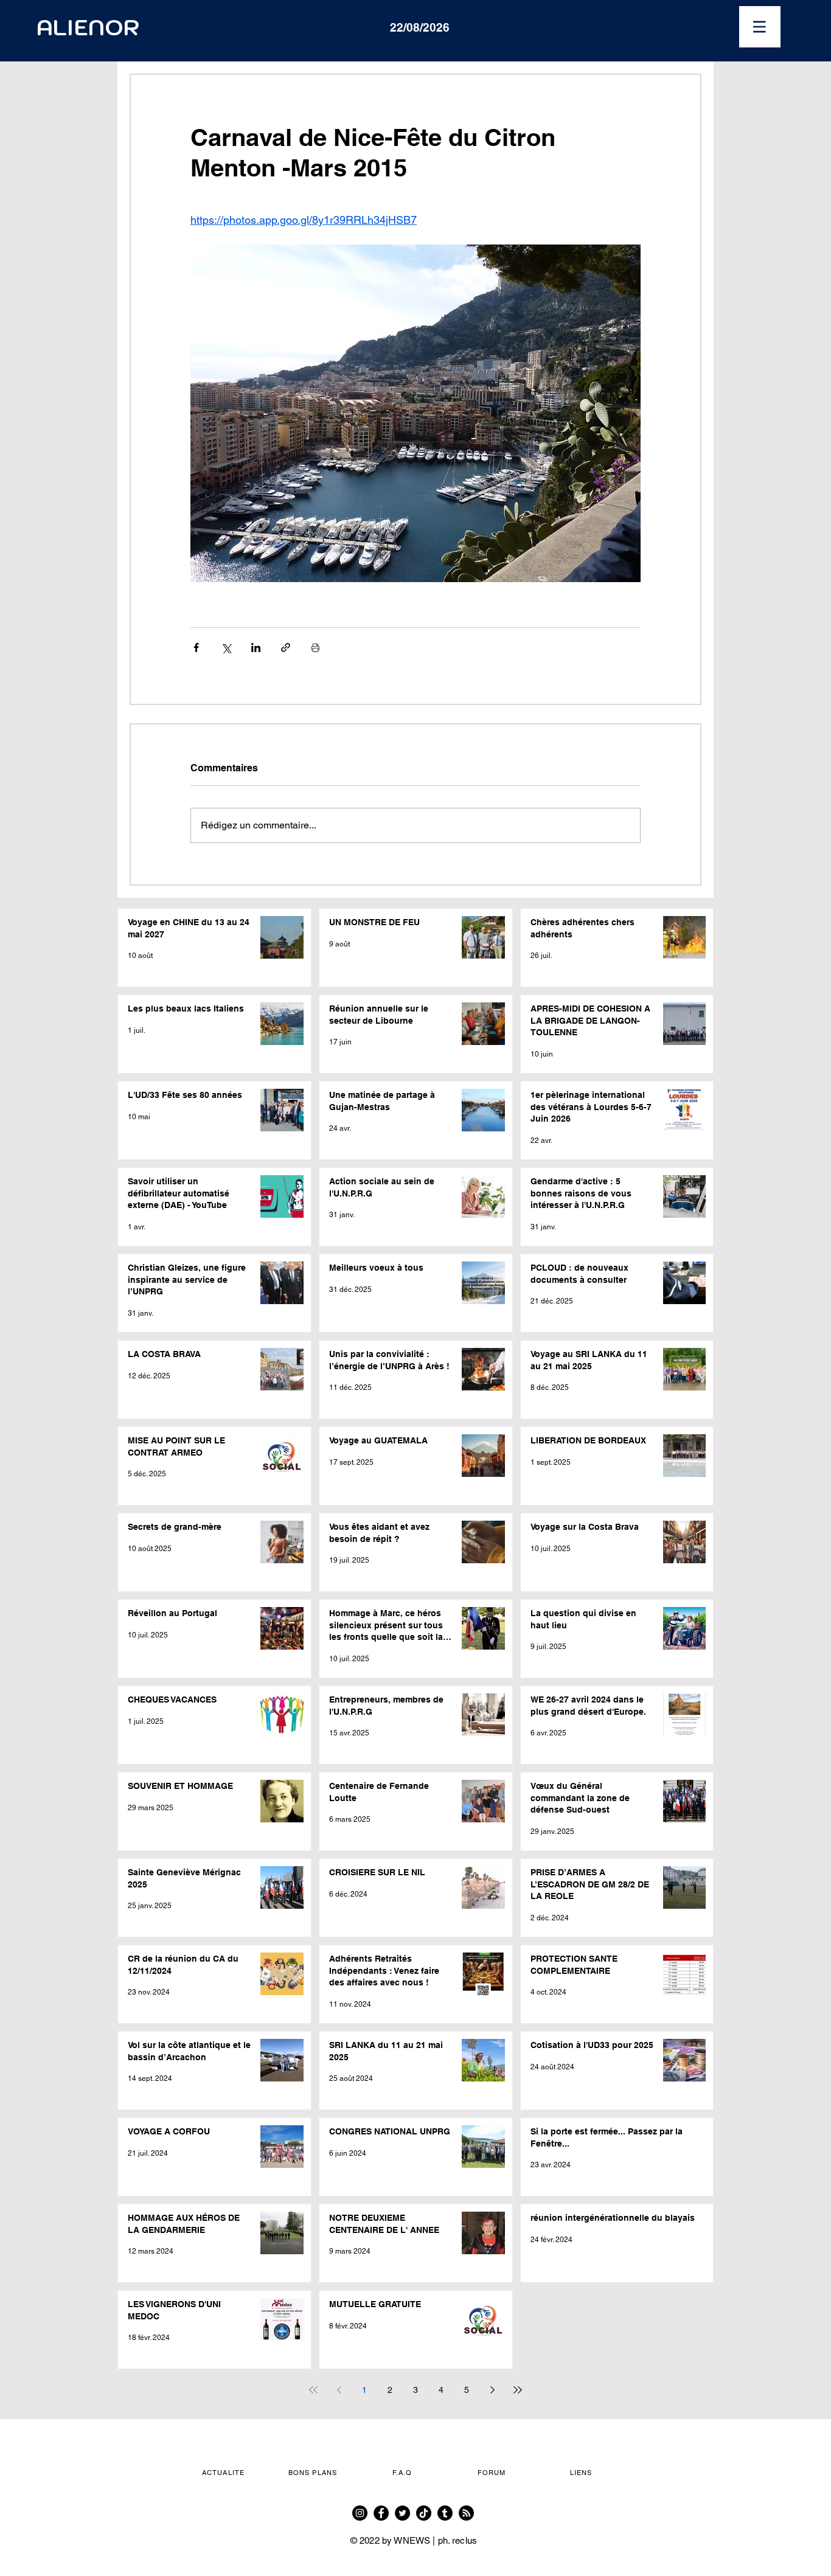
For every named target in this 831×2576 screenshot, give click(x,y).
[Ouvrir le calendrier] (493, 27)
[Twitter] (402, 2513)
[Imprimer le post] (315, 647)
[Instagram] (360, 2513)
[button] (760, 27)
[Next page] (492, 2390)
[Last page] (518, 2390)
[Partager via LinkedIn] (256, 647)
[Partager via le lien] (286, 647)
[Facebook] (381, 2513)
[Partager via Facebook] (196, 647)
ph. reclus (458, 2540)
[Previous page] (339, 2390)
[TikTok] (424, 2513)
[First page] (313, 2390)
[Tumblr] (445, 2513)
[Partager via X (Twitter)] (226, 647)
